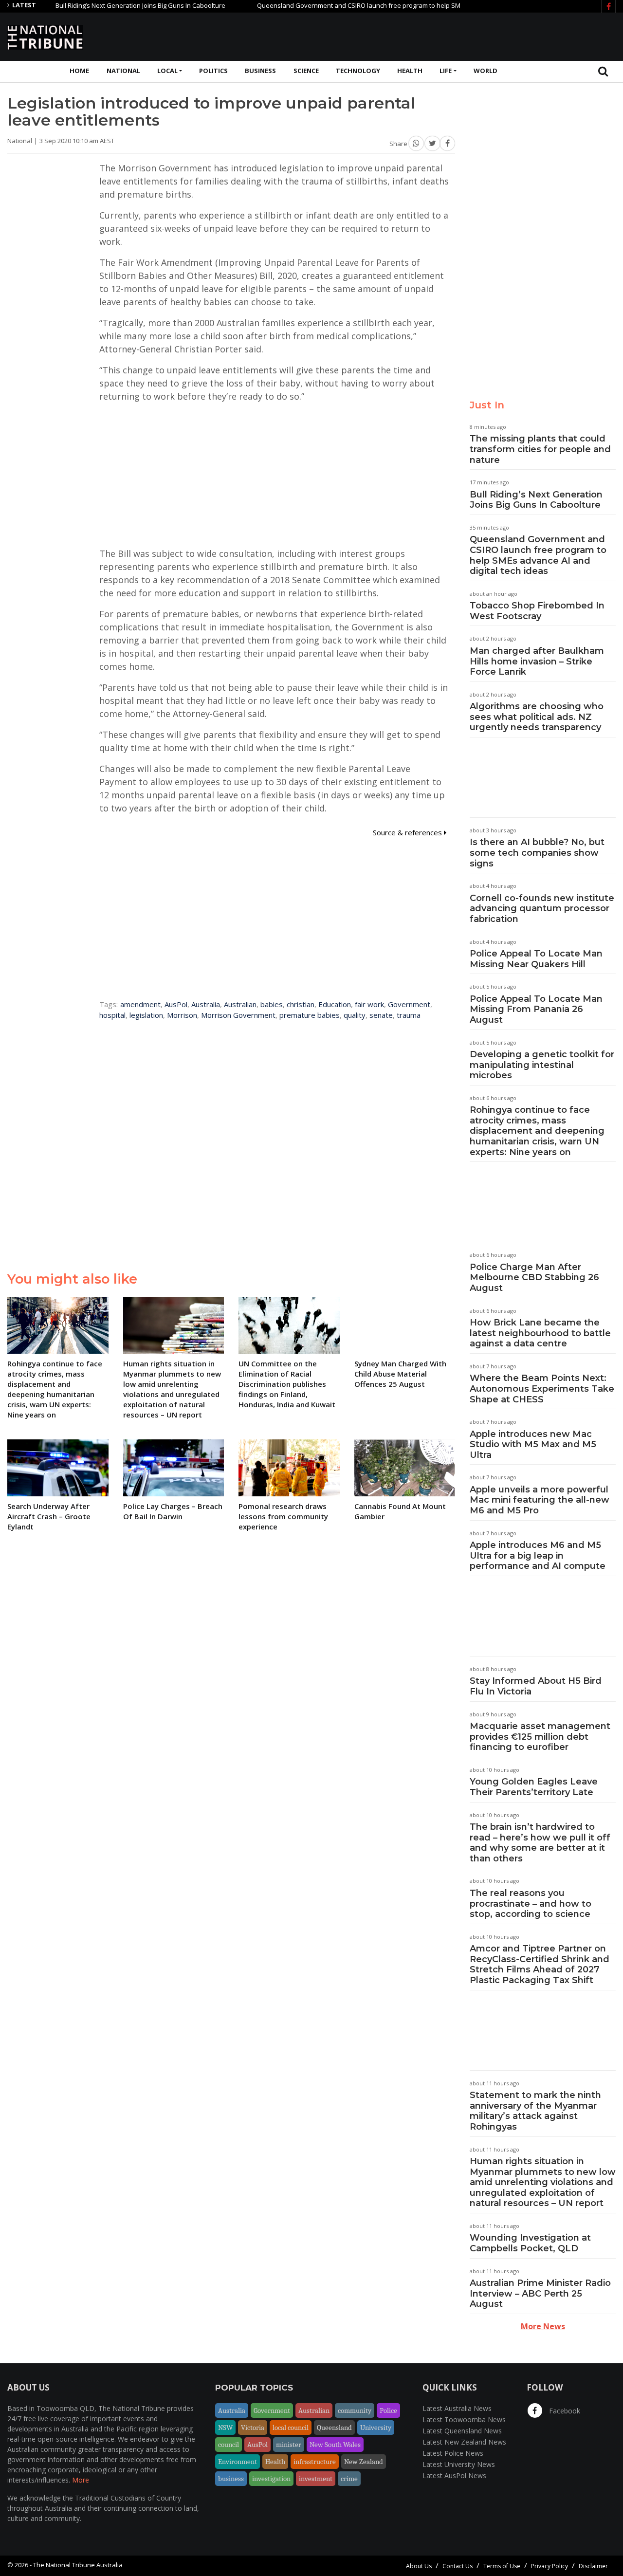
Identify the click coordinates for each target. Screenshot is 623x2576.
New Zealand (364, 2462)
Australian (240, 1004)
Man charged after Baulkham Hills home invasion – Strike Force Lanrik (537, 661)
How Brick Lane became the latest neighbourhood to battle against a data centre (540, 1333)
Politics (213, 71)
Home (79, 71)
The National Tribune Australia (78, 2565)
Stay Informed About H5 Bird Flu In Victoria (536, 1686)
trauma (409, 1015)
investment (316, 2479)
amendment (140, 1004)
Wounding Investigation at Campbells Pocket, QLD (530, 2243)
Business (260, 71)
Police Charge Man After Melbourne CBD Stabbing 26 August (534, 1278)
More (81, 2480)
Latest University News (459, 2464)
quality (355, 1015)
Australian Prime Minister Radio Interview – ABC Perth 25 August (540, 2293)
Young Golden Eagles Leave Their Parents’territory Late (534, 1787)
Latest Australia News (457, 2408)
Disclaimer (593, 2566)
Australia (206, 1004)
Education (335, 1004)
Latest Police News (453, 2453)
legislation (146, 1015)
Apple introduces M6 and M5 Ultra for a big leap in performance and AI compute (538, 1555)
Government (409, 1004)
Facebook (564, 2411)
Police (388, 2410)
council (229, 2445)
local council (291, 2428)
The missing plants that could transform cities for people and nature (540, 449)
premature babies (310, 1015)
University (376, 2428)
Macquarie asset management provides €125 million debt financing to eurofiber (540, 1737)
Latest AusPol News (454, 2475)
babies (272, 1004)
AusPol (176, 1004)
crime (349, 2479)
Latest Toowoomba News (464, 2420)
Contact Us (458, 2566)
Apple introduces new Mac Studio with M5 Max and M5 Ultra (533, 1444)
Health (410, 71)
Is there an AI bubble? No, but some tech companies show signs (537, 853)
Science (306, 71)
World (486, 71)
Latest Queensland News (462, 2431)
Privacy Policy (550, 2566)
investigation (271, 2479)
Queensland (334, 2428)
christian (301, 1004)
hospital (112, 1015)
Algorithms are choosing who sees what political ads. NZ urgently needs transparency (537, 717)
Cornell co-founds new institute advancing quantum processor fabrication (542, 909)
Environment (238, 2462)
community (355, 2410)
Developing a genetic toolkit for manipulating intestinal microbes (542, 1065)
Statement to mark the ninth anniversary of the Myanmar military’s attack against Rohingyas (535, 2111)
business (231, 2479)
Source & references (408, 832)
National (123, 71)
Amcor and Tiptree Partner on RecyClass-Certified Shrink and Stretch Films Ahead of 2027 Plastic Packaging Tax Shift (540, 1964)
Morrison (182, 1015)
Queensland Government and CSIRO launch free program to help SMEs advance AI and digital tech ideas (373, 5)
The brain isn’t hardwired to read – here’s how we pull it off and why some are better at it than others (540, 1843)
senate (381, 1015)
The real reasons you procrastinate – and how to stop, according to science (531, 1904)
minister (289, 2445)
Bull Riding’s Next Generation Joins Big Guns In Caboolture (102, 5)
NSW (225, 2428)
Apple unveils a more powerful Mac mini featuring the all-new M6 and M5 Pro (540, 1500)
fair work (369, 1004)
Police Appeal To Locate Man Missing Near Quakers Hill (536, 959)
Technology (358, 71)
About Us (419, 2566)
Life (446, 71)
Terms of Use (502, 2566)
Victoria (253, 2428)
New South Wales (335, 2445)
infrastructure (315, 2462)
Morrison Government (238, 1015)
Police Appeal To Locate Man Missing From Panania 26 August (536, 1009)
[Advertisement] (439, 36)
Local (167, 71)
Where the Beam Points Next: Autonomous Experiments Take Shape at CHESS (542, 1389)
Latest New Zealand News (464, 2442)
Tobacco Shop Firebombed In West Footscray (537, 611)
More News (543, 2326)
